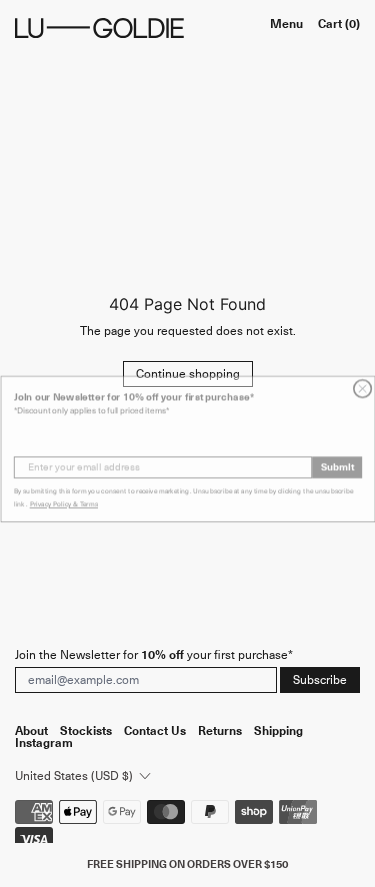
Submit (336, 462)
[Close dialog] (362, 384)
